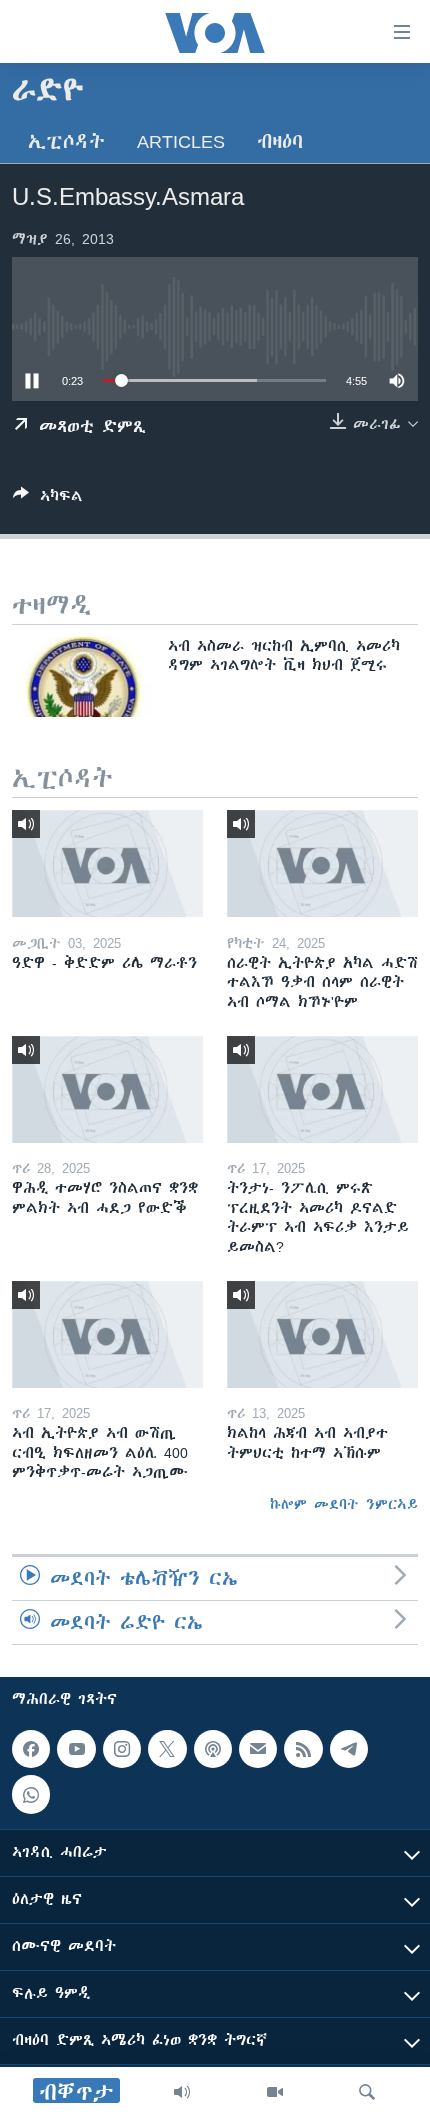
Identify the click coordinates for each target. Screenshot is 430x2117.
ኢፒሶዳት (66, 141)
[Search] (367, 2092)
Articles (181, 141)
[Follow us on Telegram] (349, 1749)
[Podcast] (213, 1749)
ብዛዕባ (280, 141)
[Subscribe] (258, 1749)
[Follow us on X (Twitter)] (167, 1749)
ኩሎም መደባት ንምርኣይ (344, 1504)
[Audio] (182, 2092)
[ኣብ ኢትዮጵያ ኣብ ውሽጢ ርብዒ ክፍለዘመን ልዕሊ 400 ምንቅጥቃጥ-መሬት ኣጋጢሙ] (107, 1334)
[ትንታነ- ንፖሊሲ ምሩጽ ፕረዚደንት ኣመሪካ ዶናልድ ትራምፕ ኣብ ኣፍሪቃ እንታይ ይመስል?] (322, 1089)
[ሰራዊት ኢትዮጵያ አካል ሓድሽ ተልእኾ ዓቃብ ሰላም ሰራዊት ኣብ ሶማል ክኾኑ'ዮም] (322, 863)
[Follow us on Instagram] (122, 1749)
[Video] (275, 2092)
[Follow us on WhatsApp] (31, 1795)
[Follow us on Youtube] (76, 1749)
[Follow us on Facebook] (31, 1749)
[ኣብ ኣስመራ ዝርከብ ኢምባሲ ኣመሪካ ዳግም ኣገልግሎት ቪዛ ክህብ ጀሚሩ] (83, 677)
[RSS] (303, 1749)
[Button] (48, 499)
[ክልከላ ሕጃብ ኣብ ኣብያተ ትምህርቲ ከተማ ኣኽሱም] (322, 1334)
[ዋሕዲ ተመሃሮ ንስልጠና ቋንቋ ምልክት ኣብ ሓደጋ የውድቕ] (107, 1089)
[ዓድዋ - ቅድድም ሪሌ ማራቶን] (107, 863)
